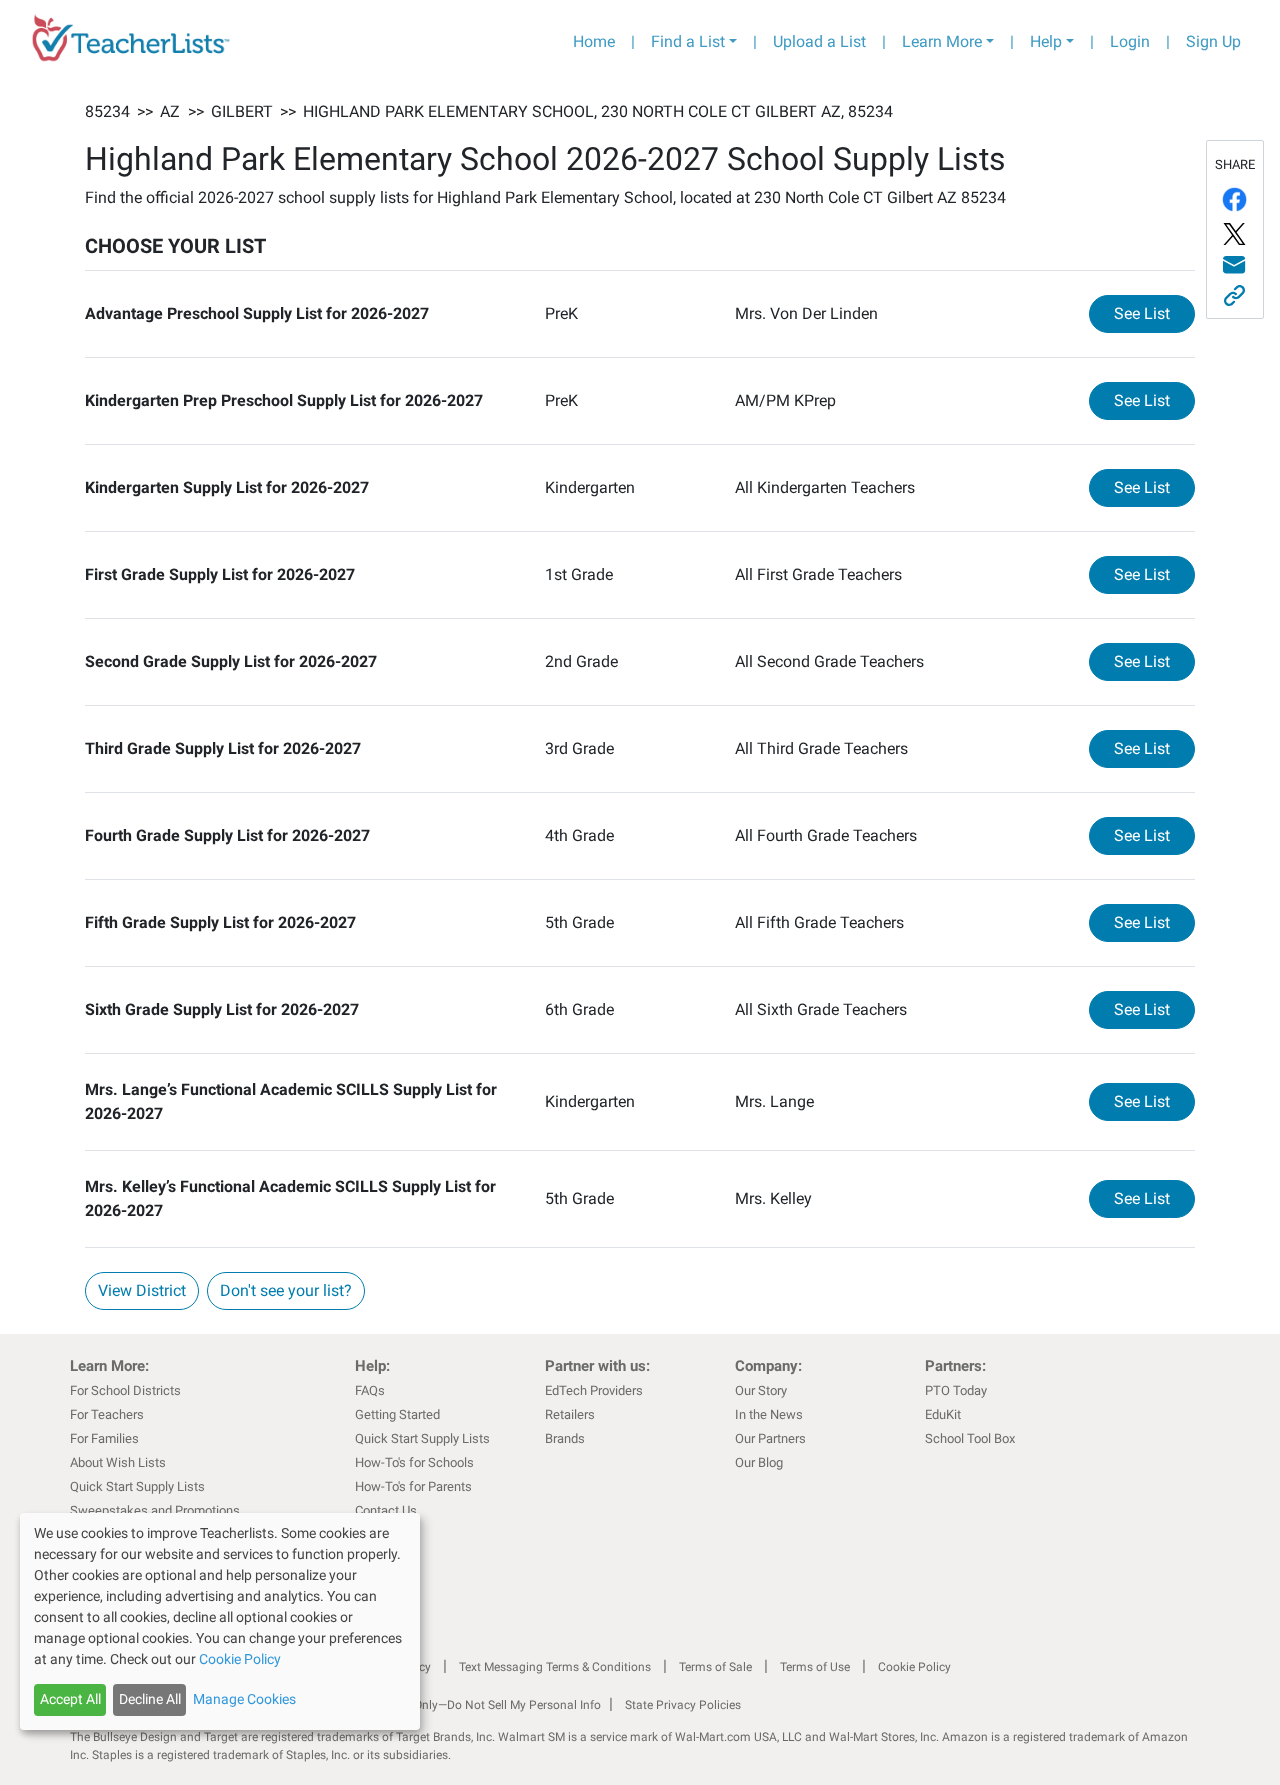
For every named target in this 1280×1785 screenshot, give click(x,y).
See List (1154, 313)
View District (142, 1290)
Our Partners (770, 1438)
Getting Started (397, 1414)
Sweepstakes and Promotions (155, 1510)
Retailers (570, 1414)
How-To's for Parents (413, 1486)
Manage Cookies (244, 1699)
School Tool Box (970, 1438)
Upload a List (819, 41)
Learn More (942, 41)
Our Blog (759, 1462)
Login (1130, 41)
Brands (565, 1438)
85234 (107, 111)
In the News (769, 1414)
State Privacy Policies (683, 1705)
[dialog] (220, 1621)
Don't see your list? (286, 1290)
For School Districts (125, 1390)
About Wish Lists (118, 1462)
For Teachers (107, 1414)
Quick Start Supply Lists (137, 1486)
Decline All (150, 1699)
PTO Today (956, 1390)
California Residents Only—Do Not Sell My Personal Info (452, 1705)
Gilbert (242, 111)
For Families (104, 1438)
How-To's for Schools (414, 1462)
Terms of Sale (715, 1667)
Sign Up (1213, 41)
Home (594, 41)
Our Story (761, 1390)
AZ (170, 111)
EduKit (943, 1414)
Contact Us (386, 1510)
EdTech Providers (594, 1390)
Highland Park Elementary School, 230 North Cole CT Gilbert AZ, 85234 (598, 111)
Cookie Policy (914, 1667)
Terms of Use (815, 1667)
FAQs (370, 1390)
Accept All (70, 1699)
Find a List (688, 41)
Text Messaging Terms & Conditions (555, 1667)
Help (1046, 41)
